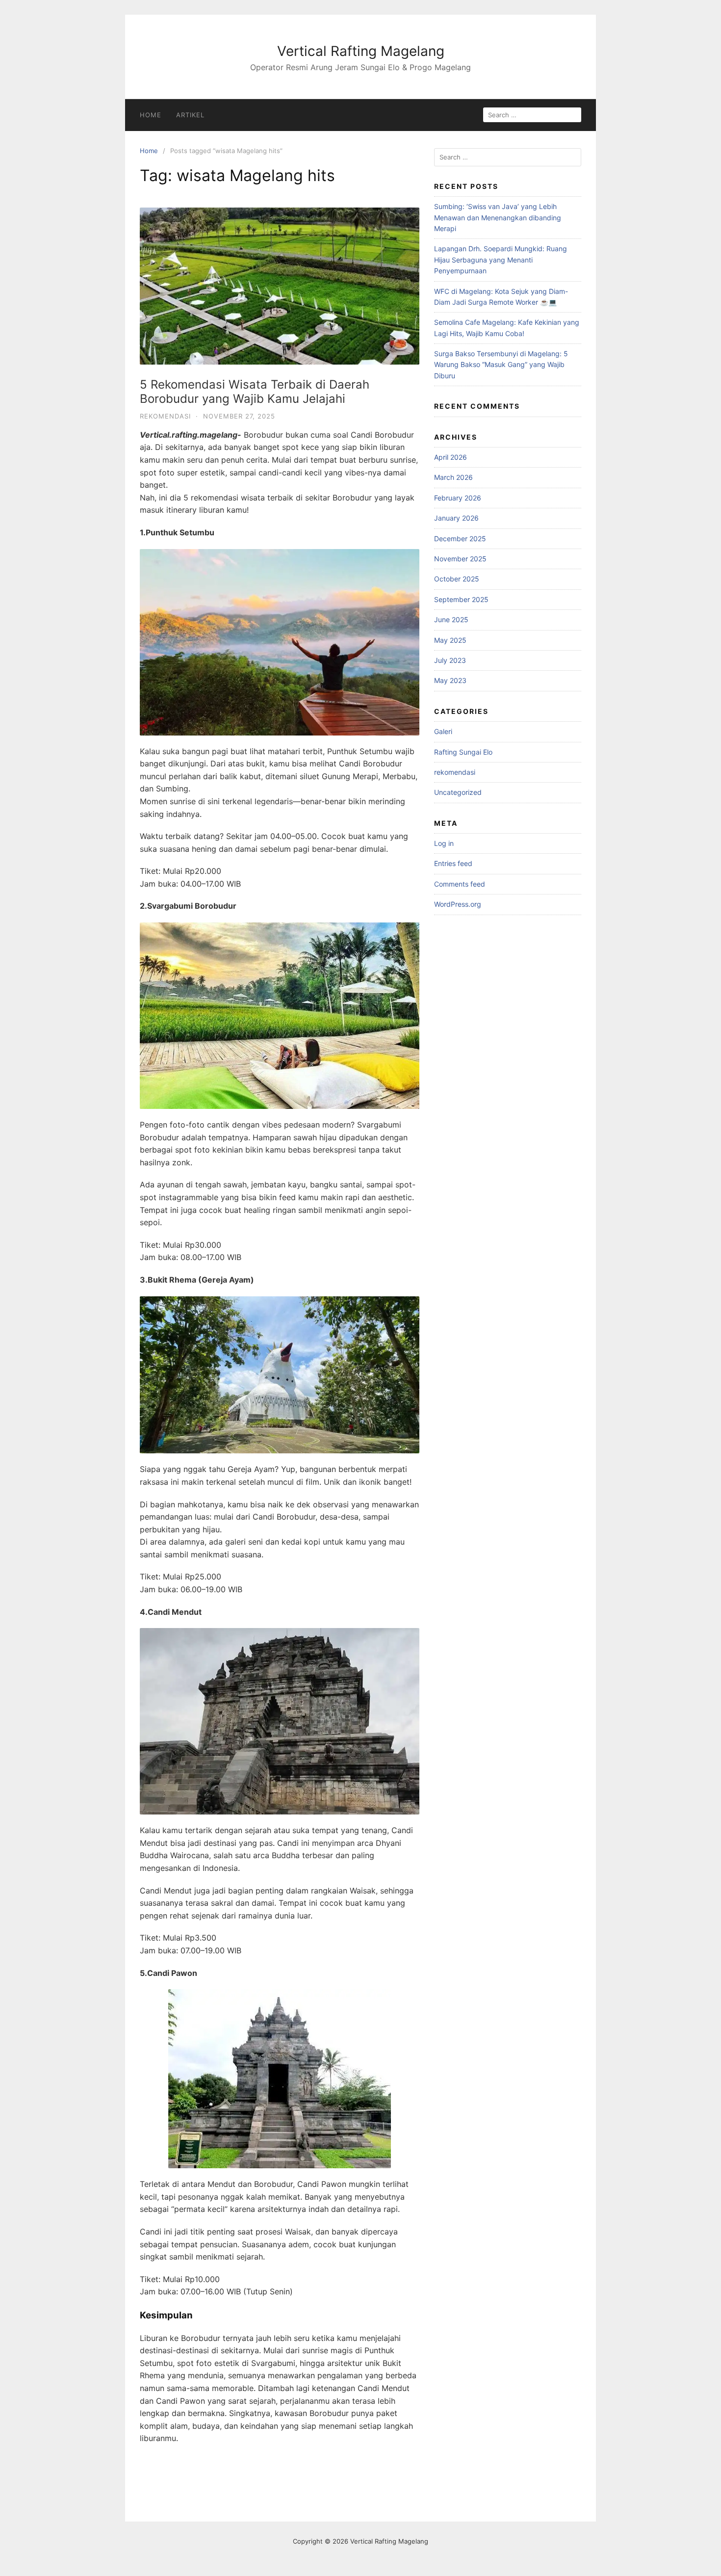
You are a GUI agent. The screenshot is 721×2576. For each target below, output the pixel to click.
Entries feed (453, 863)
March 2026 (453, 477)
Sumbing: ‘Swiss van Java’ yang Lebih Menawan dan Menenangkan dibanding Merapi (498, 217)
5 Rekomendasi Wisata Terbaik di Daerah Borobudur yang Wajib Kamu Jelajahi (255, 392)
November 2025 (460, 559)
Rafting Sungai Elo (463, 752)
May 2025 (450, 640)
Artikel (190, 115)
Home (151, 115)
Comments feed (460, 884)
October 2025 (457, 579)
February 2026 (458, 498)
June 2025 (451, 619)
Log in (444, 843)
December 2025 (460, 539)
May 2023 (450, 680)
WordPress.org (458, 904)
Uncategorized (458, 792)
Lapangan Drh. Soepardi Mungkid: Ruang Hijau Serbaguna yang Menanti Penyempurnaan (501, 260)
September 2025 (461, 599)
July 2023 (450, 660)
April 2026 (451, 457)
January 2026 (456, 518)
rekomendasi (165, 416)
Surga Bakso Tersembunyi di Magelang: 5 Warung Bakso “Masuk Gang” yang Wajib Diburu (501, 365)
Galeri (443, 731)
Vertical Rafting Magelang (361, 51)
